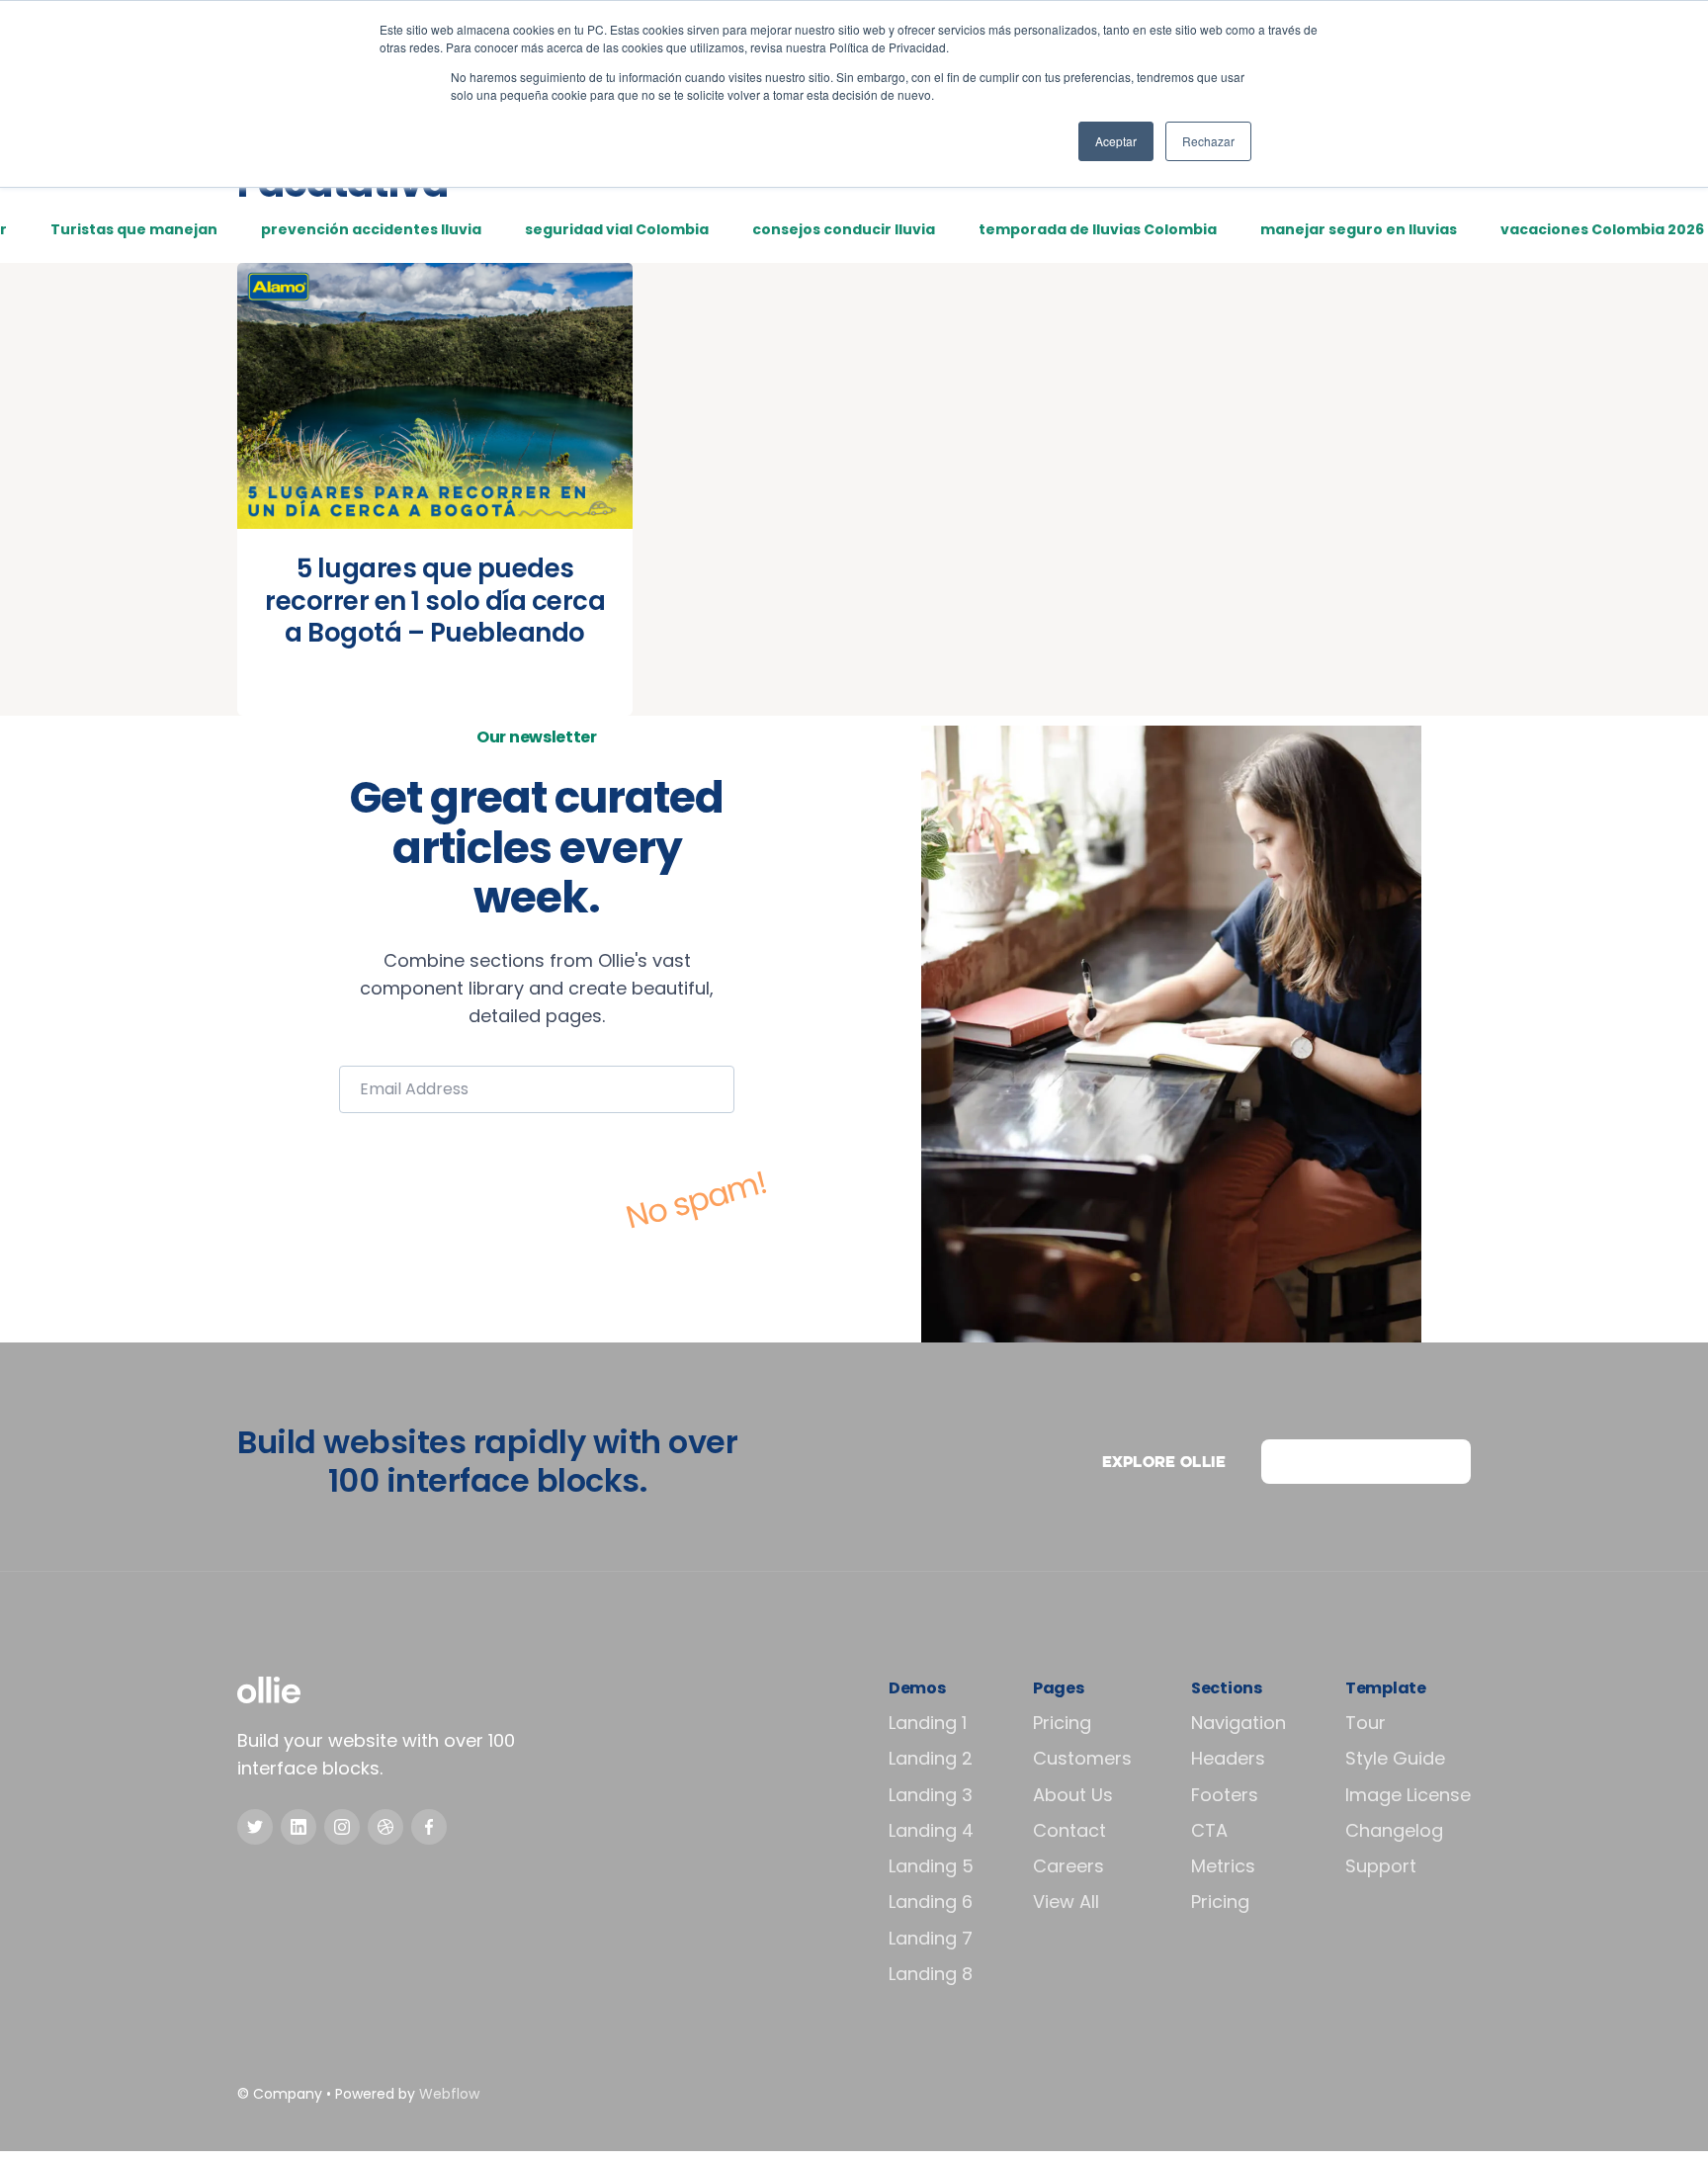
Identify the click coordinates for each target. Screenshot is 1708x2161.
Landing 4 (931, 1830)
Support (1381, 1866)
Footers (1225, 1795)
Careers (1068, 1866)
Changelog (1394, 1830)
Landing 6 (931, 1902)
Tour (1366, 1723)
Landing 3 (931, 1795)
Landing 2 (931, 1758)
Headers (1228, 1758)
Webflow (449, 2094)
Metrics (1223, 1866)
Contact (1069, 1830)
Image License (1408, 1795)
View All (1066, 1902)
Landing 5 (931, 1866)
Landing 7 (931, 1938)
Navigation (1238, 1723)
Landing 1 (928, 1723)
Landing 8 (931, 1974)
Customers (1082, 1758)
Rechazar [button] (1208, 141)
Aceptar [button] (1116, 141)
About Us (1073, 1795)
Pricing (1062, 1723)
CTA (1209, 1830)
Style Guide (1395, 1758)
